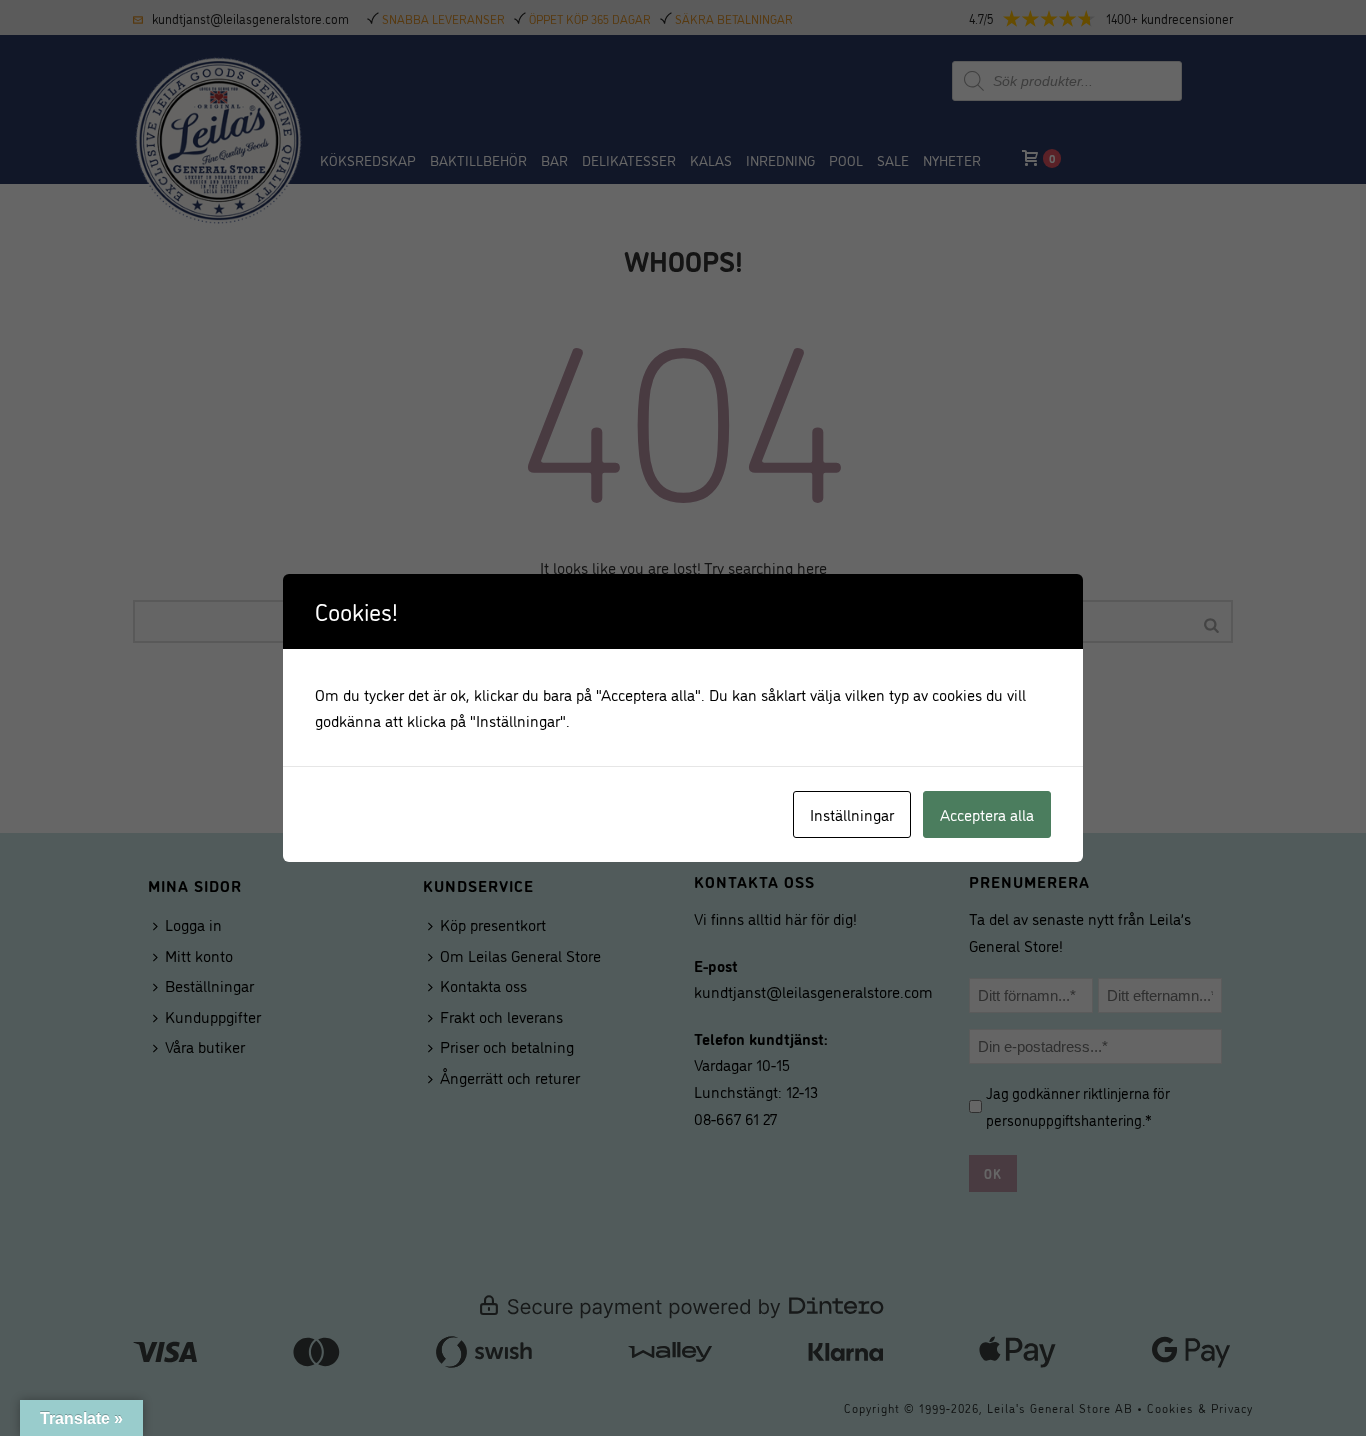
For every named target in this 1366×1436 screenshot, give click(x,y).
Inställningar (852, 814)
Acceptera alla (987, 814)
